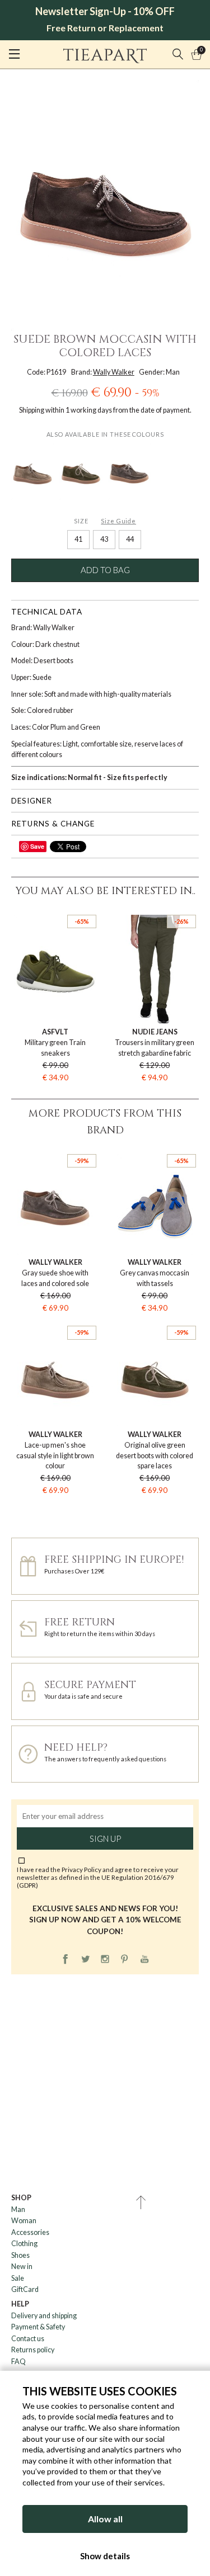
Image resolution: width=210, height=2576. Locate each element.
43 (104, 539)
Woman (24, 2221)
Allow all (105, 2519)
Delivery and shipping (44, 2316)
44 (130, 539)
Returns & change (53, 824)
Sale (18, 2278)
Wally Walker (114, 372)
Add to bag (105, 570)
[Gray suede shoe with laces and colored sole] (129, 472)
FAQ (18, 2362)
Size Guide (118, 521)
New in (22, 2267)
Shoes (20, 2255)
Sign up (105, 1838)
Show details (105, 2556)
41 (78, 539)
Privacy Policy (81, 1869)
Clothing (24, 2244)
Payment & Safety (38, 2327)
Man (18, 2209)
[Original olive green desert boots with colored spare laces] (81, 472)
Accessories (30, 2232)
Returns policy (33, 2350)
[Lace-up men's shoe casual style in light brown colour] (32, 472)
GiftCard (25, 2289)
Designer (32, 801)
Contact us (28, 2339)
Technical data (47, 612)
